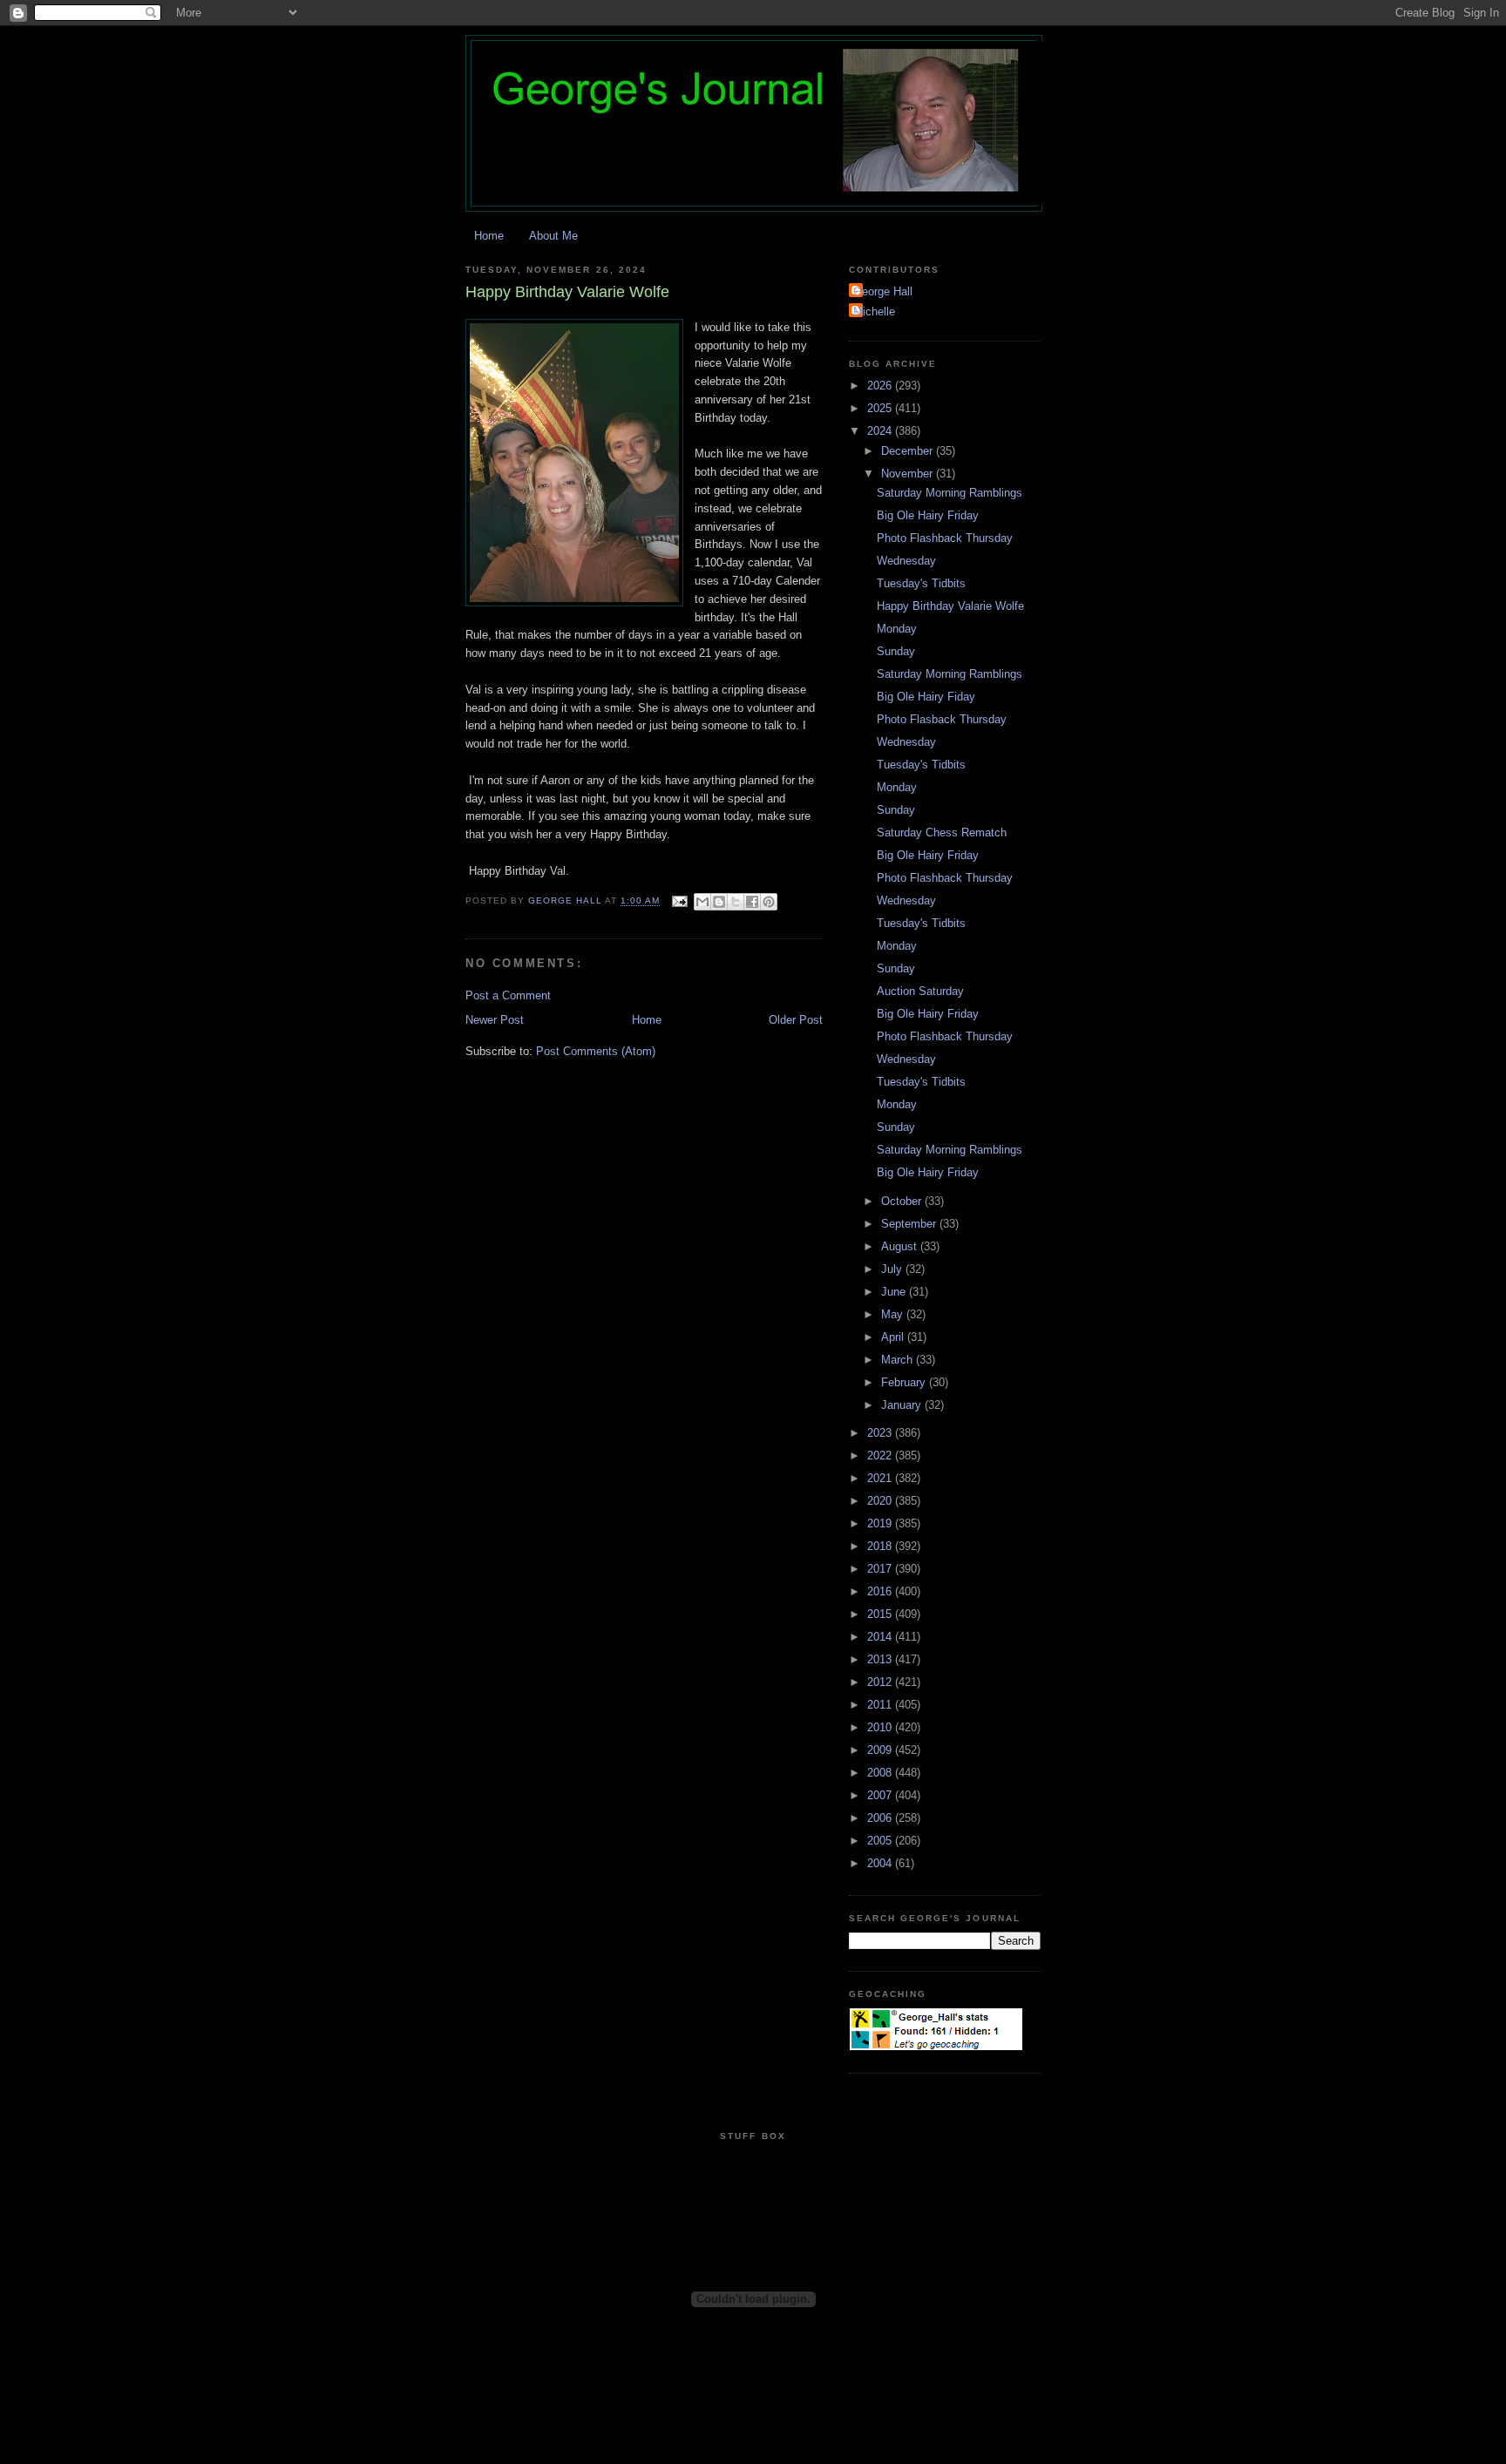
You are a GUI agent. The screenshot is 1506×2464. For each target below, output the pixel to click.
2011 (881, 1705)
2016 (881, 1591)
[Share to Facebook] (752, 902)
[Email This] (702, 902)
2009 (881, 1750)
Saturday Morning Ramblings (950, 493)
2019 (881, 1523)
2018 (881, 1546)
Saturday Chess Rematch (942, 833)
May (894, 1314)
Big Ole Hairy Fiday (926, 697)
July (893, 1269)
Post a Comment (508, 995)
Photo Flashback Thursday (945, 538)
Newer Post (495, 1020)
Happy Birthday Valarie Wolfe (950, 606)
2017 (881, 1569)
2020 (881, 1501)
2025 (881, 408)
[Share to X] (736, 902)
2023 (881, 1433)
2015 (881, 1614)
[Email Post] (678, 901)
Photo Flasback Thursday (942, 719)
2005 (881, 1841)
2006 (881, 1818)
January (903, 1405)
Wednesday (906, 561)
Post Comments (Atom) (596, 1051)
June (895, 1292)
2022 (881, 1455)
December (909, 451)
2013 (881, 1659)
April (894, 1337)
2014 (881, 1637)
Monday (897, 629)
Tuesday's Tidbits (921, 583)
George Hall (883, 291)
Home (489, 236)
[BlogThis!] (719, 902)
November (909, 474)
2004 (881, 1863)
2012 (881, 1682)
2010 (881, 1727)
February (905, 1382)
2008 (881, 1773)
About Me (553, 236)
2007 (881, 1795)
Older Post (796, 1020)
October (903, 1201)
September (910, 1224)
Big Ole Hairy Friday (928, 515)
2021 (881, 1478)
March (899, 1360)
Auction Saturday (920, 991)
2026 (881, 386)
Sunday (896, 651)
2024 (881, 431)
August (901, 1246)
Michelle (874, 311)
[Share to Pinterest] (769, 902)
